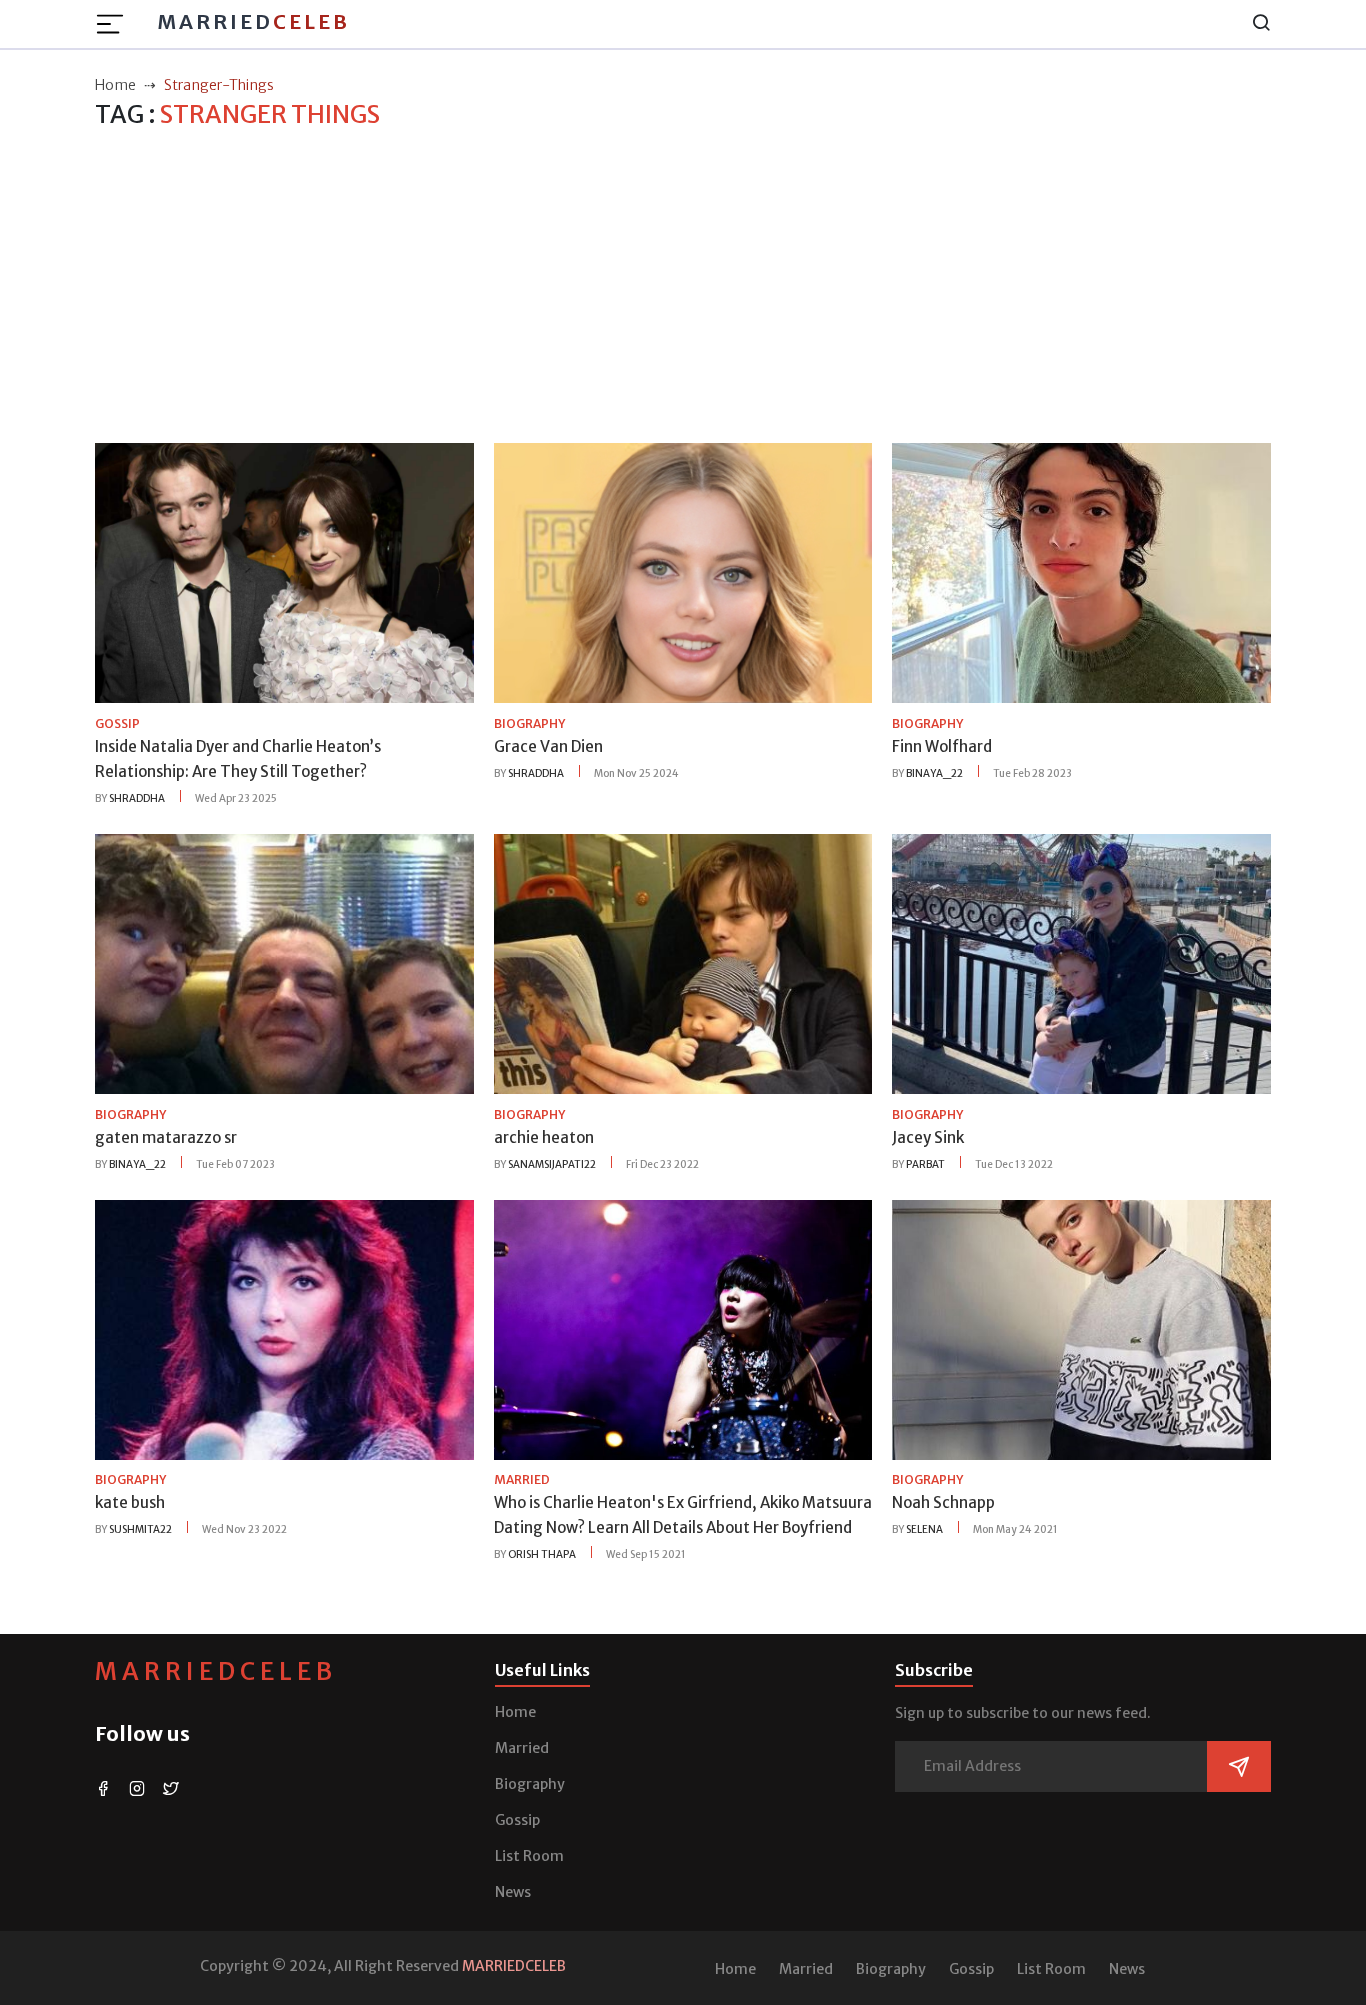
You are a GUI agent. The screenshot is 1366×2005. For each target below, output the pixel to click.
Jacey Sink (928, 1137)
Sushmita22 (140, 1529)
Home (515, 1712)
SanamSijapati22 (552, 1164)
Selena (924, 1529)
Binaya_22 (934, 773)
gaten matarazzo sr (166, 1137)
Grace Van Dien (548, 746)
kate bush (130, 1502)
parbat (925, 1164)
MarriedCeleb (216, 1671)
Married (253, 21)
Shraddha (137, 798)
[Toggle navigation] (116, 24)
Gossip (517, 1820)
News (513, 1892)
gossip (117, 723)
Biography (530, 1784)
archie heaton (544, 1137)
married (522, 1479)
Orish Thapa (542, 1554)
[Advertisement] (683, 287)
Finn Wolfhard (942, 746)
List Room (529, 1856)
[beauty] (284, 572)
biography (529, 723)
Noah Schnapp (943, 1502)
